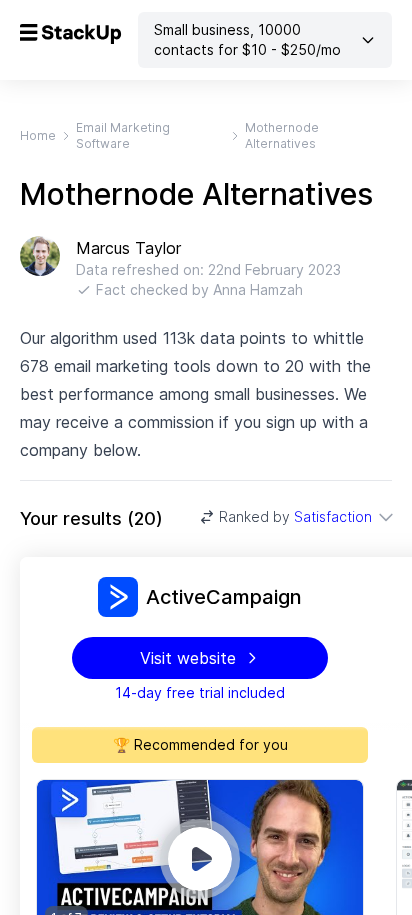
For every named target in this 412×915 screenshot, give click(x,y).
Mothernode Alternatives (282, 135)
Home (38, 135)
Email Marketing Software (123, 135)
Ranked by (295, 516)
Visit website (188, 658)
